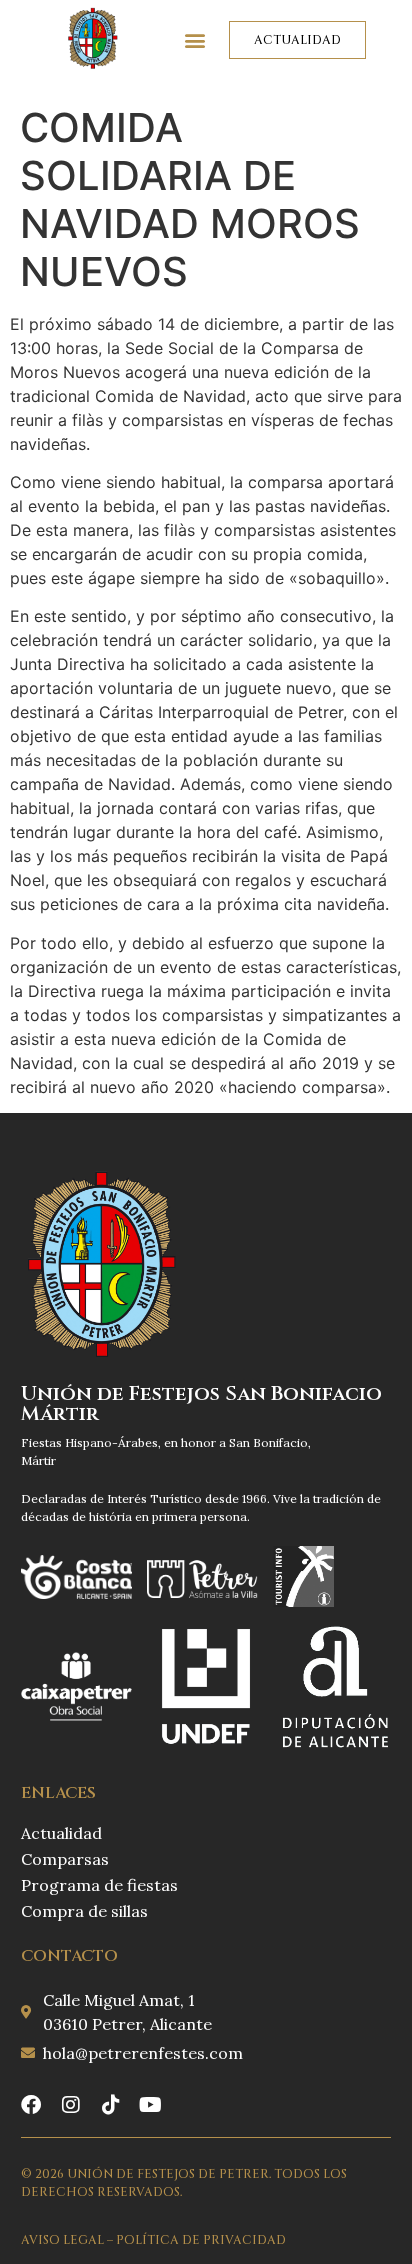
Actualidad (61, 1833)
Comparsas (65, 1859)
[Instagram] (71, 2105)
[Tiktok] (111, 2105)
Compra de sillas (84, 1911)
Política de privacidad (201, 2240)
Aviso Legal (62, 2240)
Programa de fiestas (99, 1885)
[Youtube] (151, 2105)
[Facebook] (31, 2105)
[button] (194, 40)
